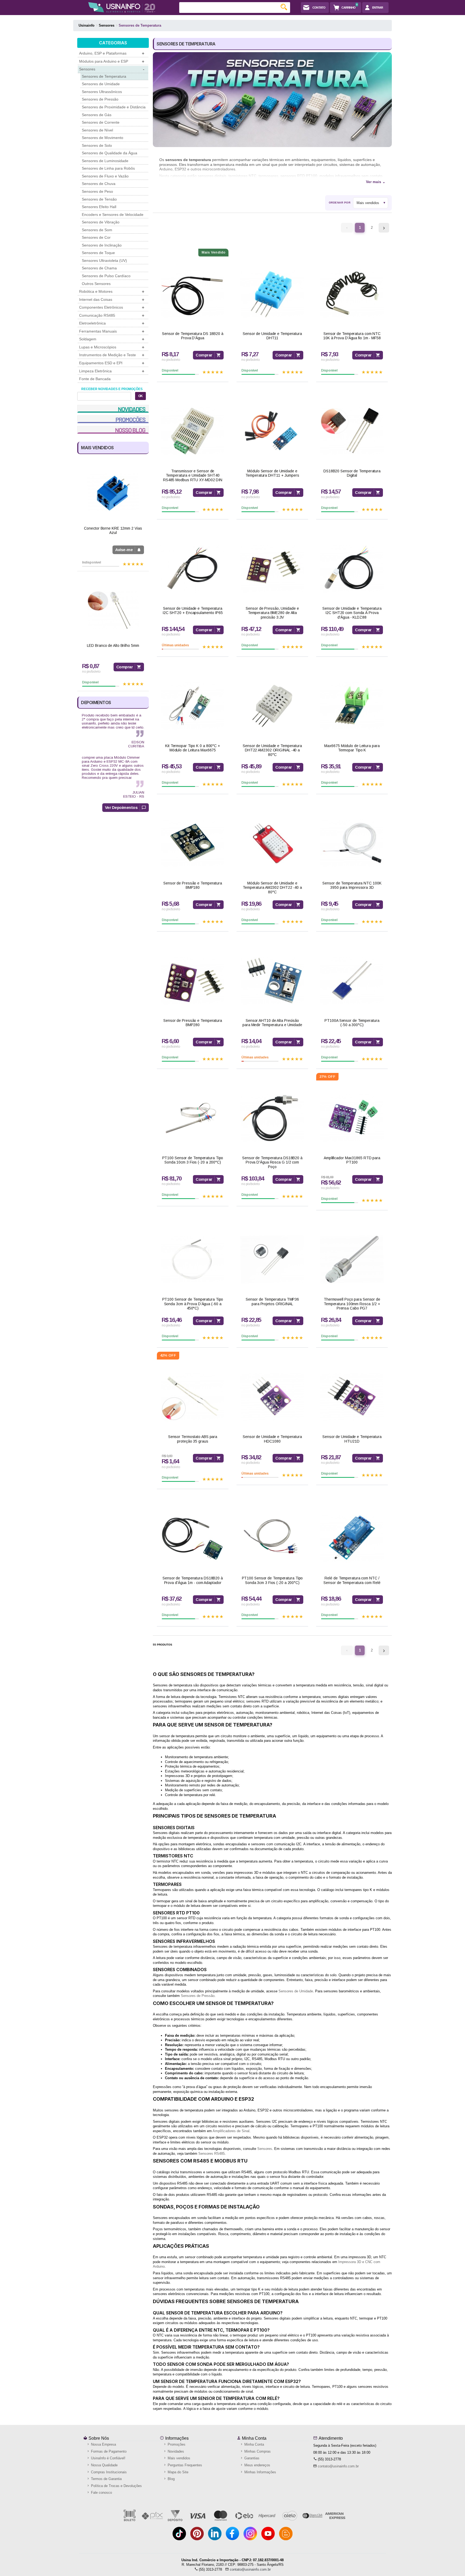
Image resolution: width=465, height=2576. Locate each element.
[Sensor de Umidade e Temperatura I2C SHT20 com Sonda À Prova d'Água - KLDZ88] (352, 568)
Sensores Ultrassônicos (102, 92)
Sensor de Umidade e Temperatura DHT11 (272, 336)
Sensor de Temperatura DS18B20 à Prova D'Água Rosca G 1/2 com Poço (272, 1162)
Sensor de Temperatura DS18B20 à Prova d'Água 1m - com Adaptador (193, 1580)
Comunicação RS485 (112, 315)
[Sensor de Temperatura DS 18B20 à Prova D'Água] (193, 294)
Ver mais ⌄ (376, 182)
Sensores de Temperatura (104, 76)
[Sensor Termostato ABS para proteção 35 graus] (193, 1397)
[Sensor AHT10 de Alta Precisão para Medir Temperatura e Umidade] (272, 981)
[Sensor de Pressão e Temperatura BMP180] (193, 843)
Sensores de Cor (96, 237)
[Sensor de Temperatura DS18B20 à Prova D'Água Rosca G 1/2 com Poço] (272, 1118)
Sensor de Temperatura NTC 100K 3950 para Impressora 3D (352, 885)
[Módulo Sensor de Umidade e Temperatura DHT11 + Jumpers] (272, 431)
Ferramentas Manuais (112, 331)
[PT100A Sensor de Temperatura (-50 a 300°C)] (352, 981)
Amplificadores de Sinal (231, 2131)
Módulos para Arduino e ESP (112, 61)
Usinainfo (87, 25)
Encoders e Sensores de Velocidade (113, 215)
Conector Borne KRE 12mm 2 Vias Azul (113, 531)
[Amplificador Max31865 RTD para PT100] (352, 1118)
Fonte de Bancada (95, 379)
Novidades (175, 2451)
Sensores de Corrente (101, 122)
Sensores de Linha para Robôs (108, 168)
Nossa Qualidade (104, 2465)
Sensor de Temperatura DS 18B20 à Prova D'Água (193, 336)
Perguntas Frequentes (184, 2465)
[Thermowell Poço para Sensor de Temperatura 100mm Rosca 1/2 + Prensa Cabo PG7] (352, 1259)
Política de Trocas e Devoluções (116, 2486)
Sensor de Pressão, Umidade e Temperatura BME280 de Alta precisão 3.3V (272, 613)
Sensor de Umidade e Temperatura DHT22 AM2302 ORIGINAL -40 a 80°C (272, 750)
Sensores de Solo (97, 145)
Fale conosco (101, 2493)
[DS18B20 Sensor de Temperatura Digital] (352, 431)
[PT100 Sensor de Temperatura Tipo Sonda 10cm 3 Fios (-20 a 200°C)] (193, 1118)
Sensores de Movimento (103, 138)
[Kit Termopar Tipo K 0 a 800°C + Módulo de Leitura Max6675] (193, 706)
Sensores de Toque (98, 253)
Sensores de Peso (97, 191)
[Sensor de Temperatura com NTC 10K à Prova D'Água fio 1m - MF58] (352, 294)
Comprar (125, 667)
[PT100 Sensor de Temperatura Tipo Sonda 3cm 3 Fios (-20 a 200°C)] (272, 1538)
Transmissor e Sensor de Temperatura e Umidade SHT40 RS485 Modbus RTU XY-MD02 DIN (193, 476)
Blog (171, 2479)
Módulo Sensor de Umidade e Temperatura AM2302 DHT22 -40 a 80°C (272, 888)
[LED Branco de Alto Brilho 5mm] (113, 610)
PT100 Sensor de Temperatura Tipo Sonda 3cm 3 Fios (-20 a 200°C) (272, 1580)
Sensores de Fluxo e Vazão (105, 176)
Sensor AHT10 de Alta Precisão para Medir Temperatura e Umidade (272, 1023)
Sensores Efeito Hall (99, 207)
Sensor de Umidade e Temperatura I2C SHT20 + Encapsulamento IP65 (193, 611)
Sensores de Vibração (101, 222)
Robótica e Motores (112, 292)
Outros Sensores (96, 284)
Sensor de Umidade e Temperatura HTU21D (352, 1439)
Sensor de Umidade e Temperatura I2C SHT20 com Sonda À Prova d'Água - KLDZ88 (352, 613)
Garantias (251, 2458)
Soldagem (112, 339)
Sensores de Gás (97, 115)
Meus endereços (257, 2465)
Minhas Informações (260, 2472)
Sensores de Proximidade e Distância (114, 107)
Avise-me (124, 550)
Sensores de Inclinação (102, 245)
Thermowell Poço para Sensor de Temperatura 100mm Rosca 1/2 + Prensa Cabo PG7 (352, 1304)
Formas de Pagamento (108, 2451)
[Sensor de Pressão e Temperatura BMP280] (193, 981)
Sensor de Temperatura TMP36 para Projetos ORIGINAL (272, 1302)
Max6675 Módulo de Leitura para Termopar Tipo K (352, 748)
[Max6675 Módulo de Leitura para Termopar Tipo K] (352, 706)
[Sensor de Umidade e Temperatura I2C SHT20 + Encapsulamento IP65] (193, 568)
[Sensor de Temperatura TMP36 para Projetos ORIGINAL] (272, 1259)
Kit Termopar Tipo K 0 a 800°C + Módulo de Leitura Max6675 (193, 748)
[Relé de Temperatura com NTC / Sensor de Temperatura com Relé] (352, 1538)
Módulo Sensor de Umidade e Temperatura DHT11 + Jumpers (272, 473)
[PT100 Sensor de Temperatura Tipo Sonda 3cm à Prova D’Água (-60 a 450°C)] (193, 1259)
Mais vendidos (178, 2458)
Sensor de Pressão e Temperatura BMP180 (193, 885)
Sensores (112, 69)
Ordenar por (340, 203)
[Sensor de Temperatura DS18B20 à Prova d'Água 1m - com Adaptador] (193, 1538)
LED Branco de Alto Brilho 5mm (113, 645)
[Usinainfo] (122, 7)
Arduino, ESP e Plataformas (112, 53)
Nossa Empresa (103, 2444)
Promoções (176, 2444)
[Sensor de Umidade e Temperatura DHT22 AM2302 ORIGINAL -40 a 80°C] (272, 706)
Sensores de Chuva (99, 184)
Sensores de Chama (99, 268)
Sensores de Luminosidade (105, 161)
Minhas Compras (257, 2451)
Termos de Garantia (106, 2479)
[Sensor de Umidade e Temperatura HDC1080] (272, 1397)
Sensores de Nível (97, 130)
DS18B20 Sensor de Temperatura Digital (352, 473)
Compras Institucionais (108, 2472)
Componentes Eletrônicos (112, 307)
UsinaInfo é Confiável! (108, 2458)
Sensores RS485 (212, 2154)
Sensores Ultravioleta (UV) (104, 261)
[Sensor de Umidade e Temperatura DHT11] (272, 294)
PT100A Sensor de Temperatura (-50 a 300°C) (352, 1023)
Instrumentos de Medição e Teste (112, 355)
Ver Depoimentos (121, 807)
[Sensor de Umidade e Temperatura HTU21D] (352, 1397)
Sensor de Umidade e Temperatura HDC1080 (272, 1439)
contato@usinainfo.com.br (338, 2466)
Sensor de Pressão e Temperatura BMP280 (193, 1023)
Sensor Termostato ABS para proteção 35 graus (193, 1439)
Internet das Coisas (112, 300)
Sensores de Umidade (101, 84)
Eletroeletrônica (112, 323)
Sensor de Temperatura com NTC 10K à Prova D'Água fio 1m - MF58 (352, 336)
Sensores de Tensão (99, 199)
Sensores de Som (97, 230)
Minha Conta (254, 2438)
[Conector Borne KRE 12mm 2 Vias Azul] (113, 493)
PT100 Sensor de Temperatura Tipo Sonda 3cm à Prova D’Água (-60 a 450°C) (193, 1304)
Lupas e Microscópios (112, 347)
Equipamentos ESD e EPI (112, 363)
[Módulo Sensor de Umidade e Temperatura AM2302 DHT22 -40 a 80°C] (272, 843)
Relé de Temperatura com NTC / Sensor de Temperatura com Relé (352, 1580)
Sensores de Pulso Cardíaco (106, 276)
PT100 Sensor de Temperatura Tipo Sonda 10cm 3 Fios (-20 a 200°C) (193, 1160)
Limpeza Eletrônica (112, 371)
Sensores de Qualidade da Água (110, 153)
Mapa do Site (177, 2472)
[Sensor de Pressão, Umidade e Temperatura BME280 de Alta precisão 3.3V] (272, 568)
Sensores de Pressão (100, 99)
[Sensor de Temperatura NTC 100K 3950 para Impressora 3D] (352, 843)
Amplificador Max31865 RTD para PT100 (352, 1160)
